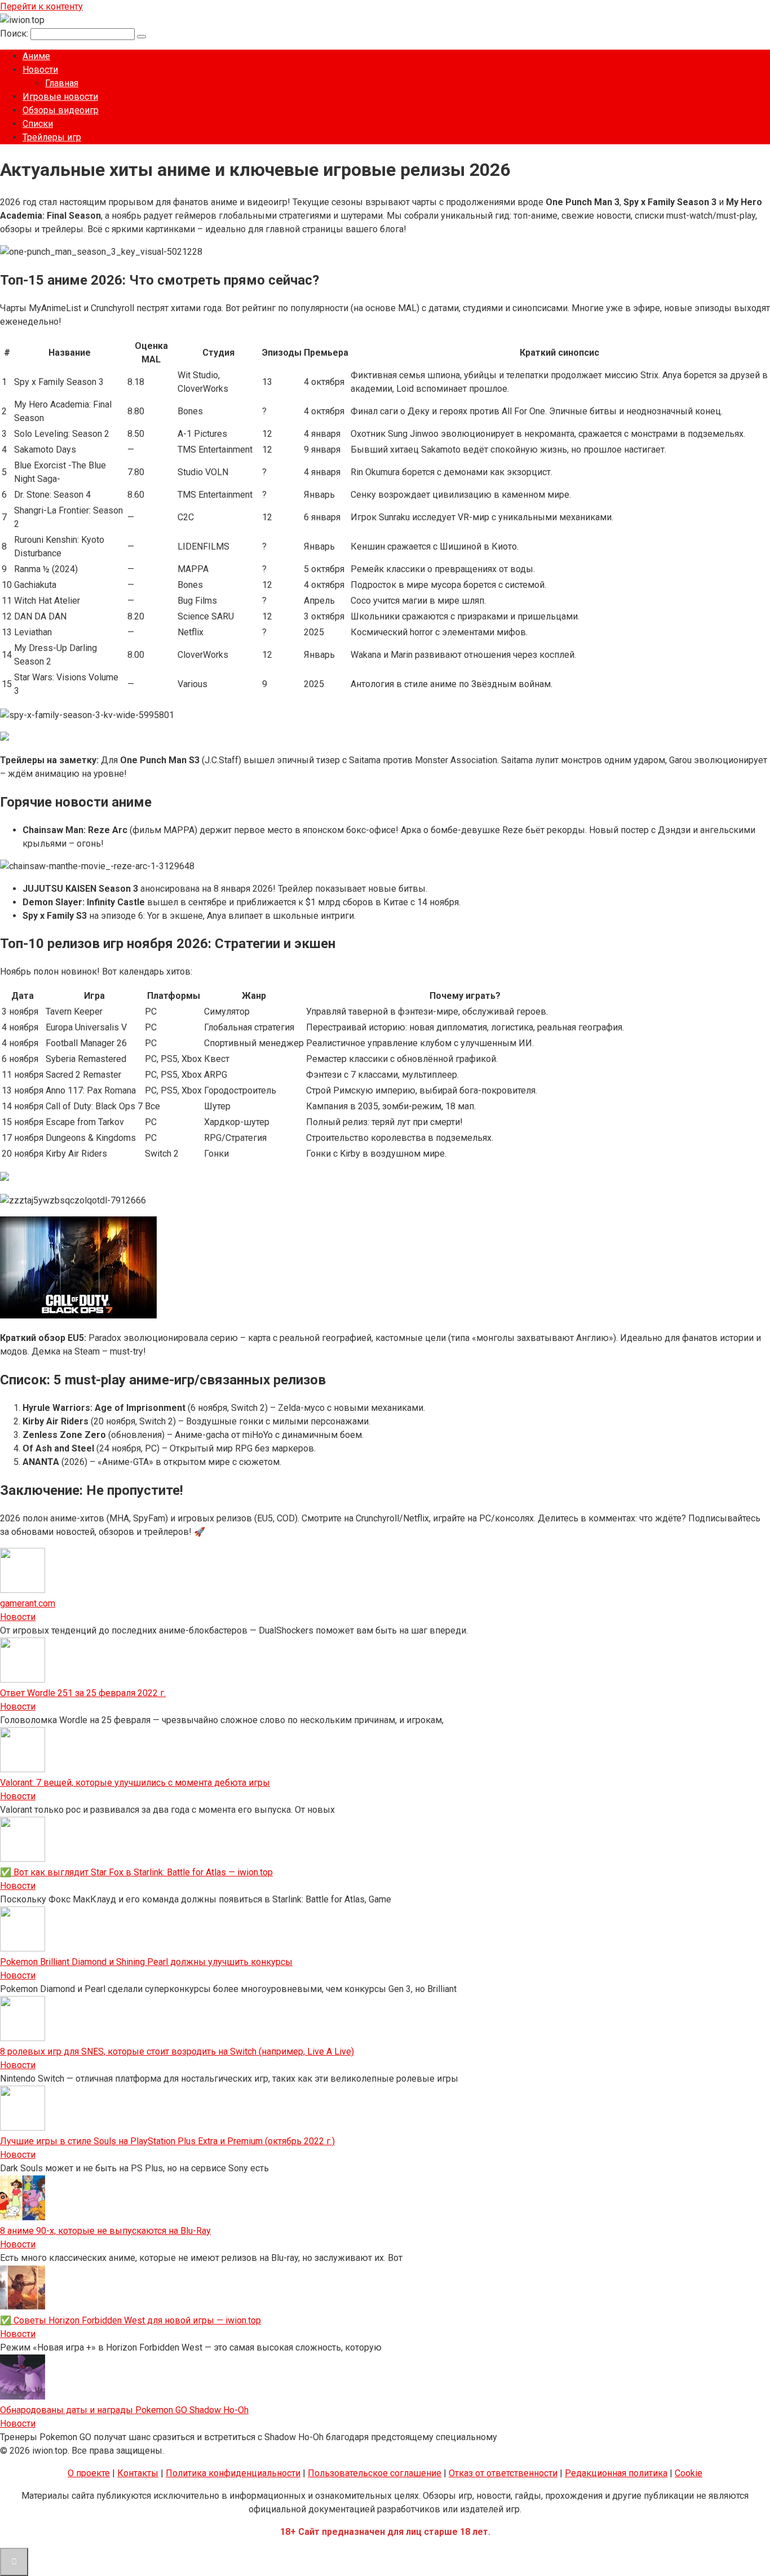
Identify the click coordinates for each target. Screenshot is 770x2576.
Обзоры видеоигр (61, 110)
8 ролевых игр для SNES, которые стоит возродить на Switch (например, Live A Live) (177, 2051)
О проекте (89, 2473)
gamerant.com (28, 1603)
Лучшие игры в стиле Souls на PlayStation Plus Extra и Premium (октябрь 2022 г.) (167, 2141)
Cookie (689, 2473)
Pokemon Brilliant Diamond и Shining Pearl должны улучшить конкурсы (146, 1962)
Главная (62, 83)
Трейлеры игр (52, 137)
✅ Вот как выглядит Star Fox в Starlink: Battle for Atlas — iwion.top (136, 1872)
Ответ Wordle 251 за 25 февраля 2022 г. (83, 1693)
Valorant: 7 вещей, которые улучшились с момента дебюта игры (135, 1783)
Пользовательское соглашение (375, 2473)
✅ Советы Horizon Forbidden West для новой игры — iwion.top (130, 2320)
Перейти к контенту (41, 6)
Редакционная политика (616, 2473)
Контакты (138, 2473)
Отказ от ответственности (503, 2473)
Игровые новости (60, 97)
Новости (40, 70)
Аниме (36, 56)
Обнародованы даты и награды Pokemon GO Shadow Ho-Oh (124, 2410)
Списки (38, 124)
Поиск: (15, 34)
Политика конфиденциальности (233, 2473)
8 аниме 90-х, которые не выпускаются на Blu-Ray (105, 2231)
